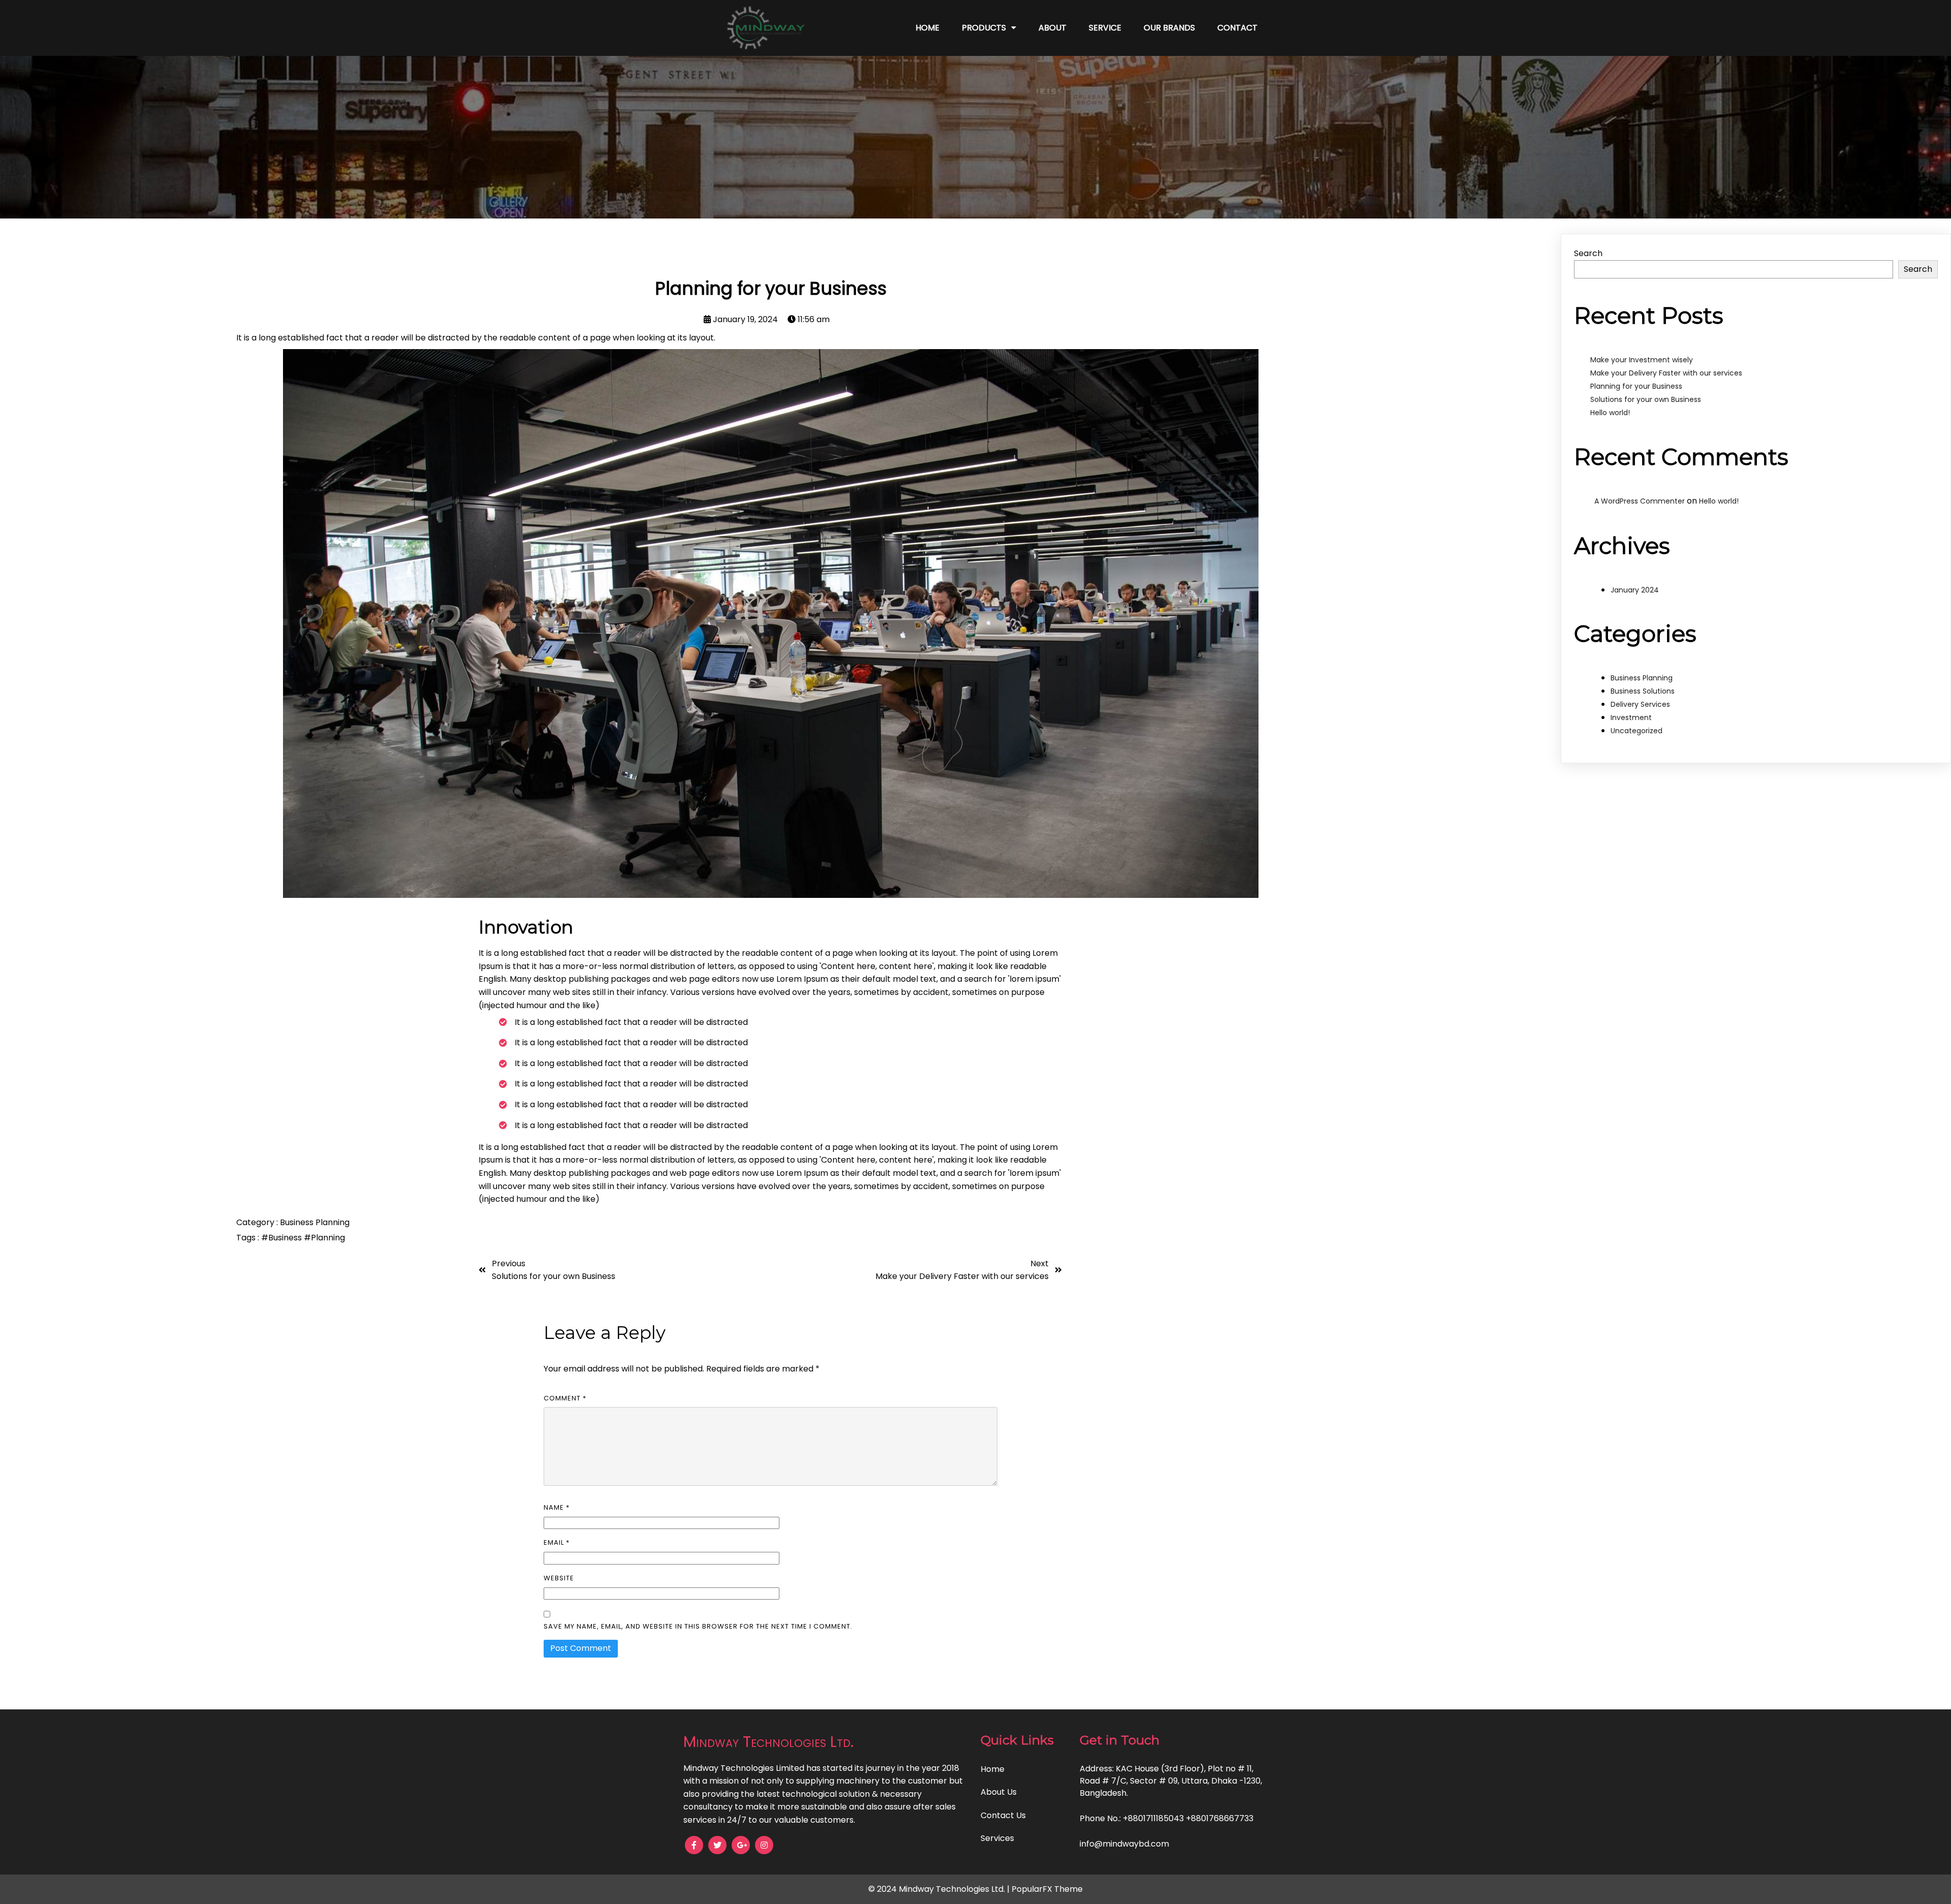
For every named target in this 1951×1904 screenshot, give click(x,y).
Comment (565, 1398)
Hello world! (1610, 413)
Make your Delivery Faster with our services (1666, 373)
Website (559, 1578)
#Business (282, 1238)
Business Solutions (1643, 691)
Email (557, 1542)
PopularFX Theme (1047, 1889)
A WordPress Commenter (1640, 501)
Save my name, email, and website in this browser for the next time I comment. (698, 1626)
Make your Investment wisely (1642, 360)
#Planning (324, 1238)
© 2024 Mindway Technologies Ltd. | (940, 1889)
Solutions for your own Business (1646, 399)
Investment (1631, 717)
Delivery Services (1640, 704)
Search (1588, 253)
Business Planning (315, 1222)
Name (557, 1507)
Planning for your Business (1636, 386)
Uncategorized (1637, 731)
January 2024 (1635, 590)
